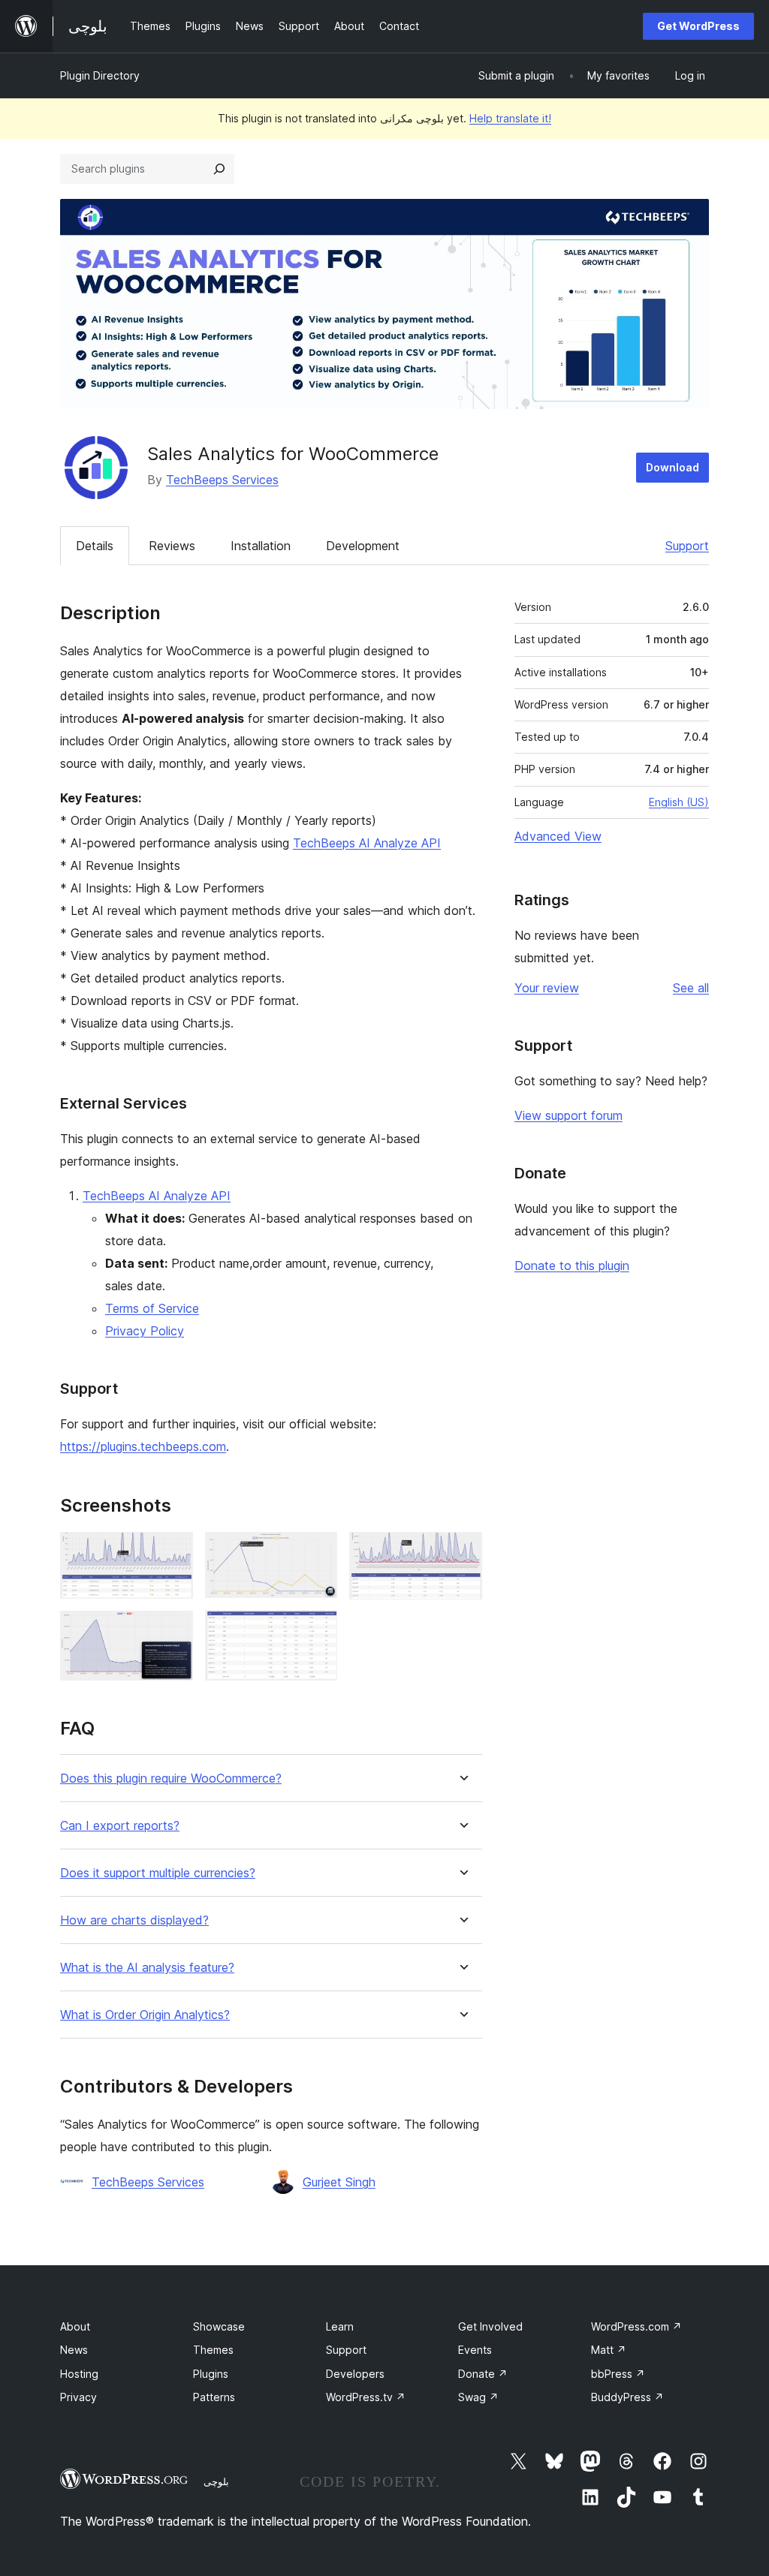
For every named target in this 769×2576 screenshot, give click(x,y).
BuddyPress (627, 2397)
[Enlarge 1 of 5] (173, 1552)
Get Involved (490, 2326)
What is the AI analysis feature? (147, 1968)
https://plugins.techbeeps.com (143, 1446)
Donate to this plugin (572, 1265)
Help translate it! (510, 118)
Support (687, 546)
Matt (609, 2350)
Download (672, 467)
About (75, 2326)
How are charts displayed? (134, 1920)
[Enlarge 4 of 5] (317, 1630)
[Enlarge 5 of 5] (462, 1552)
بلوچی (216, 2481)
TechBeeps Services (222, 480)
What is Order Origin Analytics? (145, 2015)
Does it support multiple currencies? (158, 1873)
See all (691, 988)
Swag (478, 2397)
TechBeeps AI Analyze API (367, 843)
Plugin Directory (100, 75)
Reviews (172, 546)
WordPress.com (636, 2326)
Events (475, 2350)
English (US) (679, 802)
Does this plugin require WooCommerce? (171, 1779)
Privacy (78, 2397)
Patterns (214, 2397)
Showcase (219, 2326)
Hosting (79, 2374)
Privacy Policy (145, 1331)
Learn (340, 2326)
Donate (483, 2374)
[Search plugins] (219, 169)
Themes (213, 2350)
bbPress (618, 2374)
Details (95, 546)
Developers (355, 2374)
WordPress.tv (366, 2397)
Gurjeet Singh (339, 2182)
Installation (261, 546)
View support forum (568, 1115)
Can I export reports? (120, 1826)
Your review (547, 988)
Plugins (211, 2374)
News (74, 2350)
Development (363, 546)
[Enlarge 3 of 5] (317, 1552)
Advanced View (558, 836)
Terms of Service (152, 1308)
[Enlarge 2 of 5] (173, 1631)
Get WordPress (698, 26)
